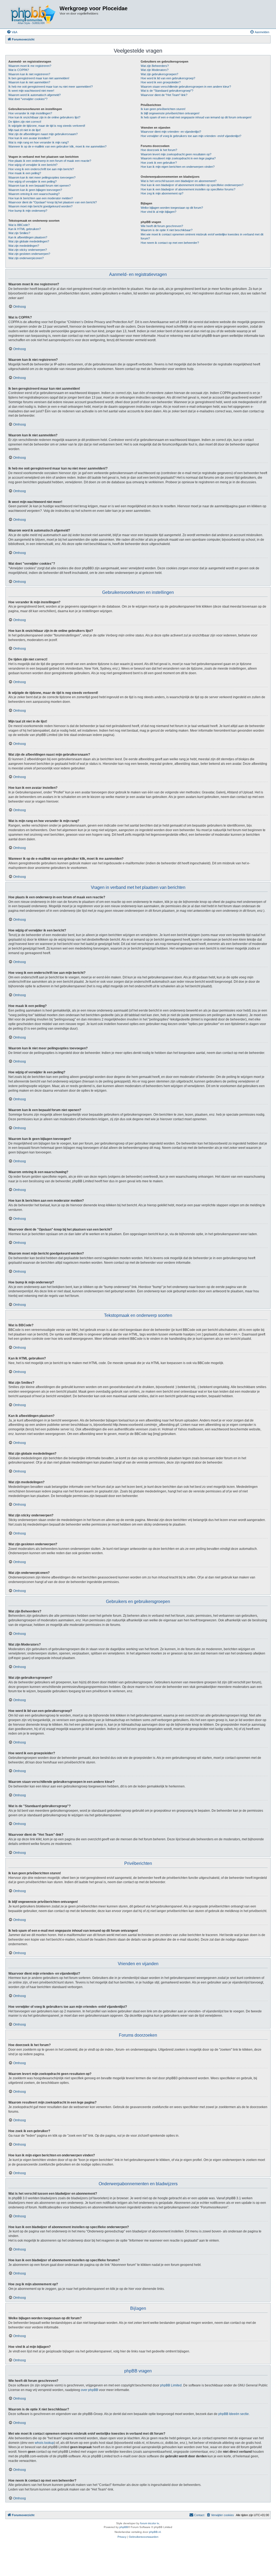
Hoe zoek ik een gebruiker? (159, 163)
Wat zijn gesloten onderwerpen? (29, 254)
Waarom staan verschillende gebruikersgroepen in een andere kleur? (186, 87)
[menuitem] (12, 32)
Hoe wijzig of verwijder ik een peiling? (32, 181)
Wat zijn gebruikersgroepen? (159, 74)
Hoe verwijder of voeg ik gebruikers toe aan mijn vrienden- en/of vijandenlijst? (191, 136)
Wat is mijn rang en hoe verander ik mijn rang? (39, 142)
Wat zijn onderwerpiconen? (26, 258)
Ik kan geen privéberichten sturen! (163, 109)
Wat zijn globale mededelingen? (29, 241)
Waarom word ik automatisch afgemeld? (34, 95)
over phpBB (89, 2390)
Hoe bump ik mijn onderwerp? (28, 211)
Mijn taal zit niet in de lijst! (25, 130)
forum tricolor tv (150, 2523)
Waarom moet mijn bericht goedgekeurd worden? (40, 206)
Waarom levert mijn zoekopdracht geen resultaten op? (176, 154)
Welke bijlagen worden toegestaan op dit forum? (172, 208)
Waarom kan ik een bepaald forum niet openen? (39, 186)
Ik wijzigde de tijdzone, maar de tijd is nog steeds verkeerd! (47, 126)
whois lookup (44, 2443)
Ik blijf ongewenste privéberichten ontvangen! (170, 113)
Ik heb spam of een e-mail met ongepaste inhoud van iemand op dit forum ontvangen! (196, 117)
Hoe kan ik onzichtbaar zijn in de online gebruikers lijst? (44, 117)
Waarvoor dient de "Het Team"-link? (164, 95)
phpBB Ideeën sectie (234, 2414)
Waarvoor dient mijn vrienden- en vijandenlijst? (171, 132)
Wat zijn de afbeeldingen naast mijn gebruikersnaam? (43, 134)
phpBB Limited (171, 2385)
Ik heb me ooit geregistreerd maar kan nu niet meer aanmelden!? (51, 87)
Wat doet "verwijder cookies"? (28, 99)
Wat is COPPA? (19, 70)
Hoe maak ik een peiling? (25, 173)
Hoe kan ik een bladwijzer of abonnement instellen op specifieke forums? (188, 189)
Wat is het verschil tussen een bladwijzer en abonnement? (179, 181)
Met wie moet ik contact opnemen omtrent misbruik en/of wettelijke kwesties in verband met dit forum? (202, 236)
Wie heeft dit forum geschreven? (162, 226)
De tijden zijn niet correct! (25, 122)
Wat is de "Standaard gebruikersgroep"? (167, 91)
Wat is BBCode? (19, 225)
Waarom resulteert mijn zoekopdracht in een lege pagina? (178, 158)
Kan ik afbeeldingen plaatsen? (28, 237)
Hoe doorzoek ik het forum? (159, 150)
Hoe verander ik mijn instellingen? (30, 113)
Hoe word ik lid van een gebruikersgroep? (168, 78)
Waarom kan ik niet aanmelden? (29, 82)
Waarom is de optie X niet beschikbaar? (167, 230)
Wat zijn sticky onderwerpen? (28, 250)
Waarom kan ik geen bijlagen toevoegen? (35, 190)
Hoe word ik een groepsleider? (161, 82)
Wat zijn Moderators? (155, 70)
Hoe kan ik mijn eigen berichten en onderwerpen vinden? (178, 167)
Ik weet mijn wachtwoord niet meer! (31, 91)
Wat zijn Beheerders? (155, 66)
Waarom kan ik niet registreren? (29, 74)
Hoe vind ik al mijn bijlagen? (158, 212)
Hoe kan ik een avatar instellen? (29, 138)
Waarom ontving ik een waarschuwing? (34, 194)
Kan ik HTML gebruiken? (25, 229)
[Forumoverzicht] (33, 14)
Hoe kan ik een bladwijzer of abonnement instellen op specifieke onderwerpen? (192, 185)
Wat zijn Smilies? (19, 233)
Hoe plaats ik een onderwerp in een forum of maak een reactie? (50, 161)
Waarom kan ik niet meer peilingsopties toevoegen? (42, 177)
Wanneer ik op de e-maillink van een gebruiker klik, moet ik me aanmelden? (57, 146)
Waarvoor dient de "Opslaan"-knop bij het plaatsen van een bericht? (53, 202)
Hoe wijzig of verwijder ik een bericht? (33, 165)
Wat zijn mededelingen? (24, 246)
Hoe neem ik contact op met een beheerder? (170, 243)
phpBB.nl (155, 2532)
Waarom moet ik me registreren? (30, 66)
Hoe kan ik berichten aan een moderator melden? (41, 198)
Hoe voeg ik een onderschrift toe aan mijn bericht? (41, 169)
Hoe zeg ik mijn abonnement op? (162, 193)
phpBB (124, 2527)
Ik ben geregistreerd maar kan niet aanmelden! (39, 78)
